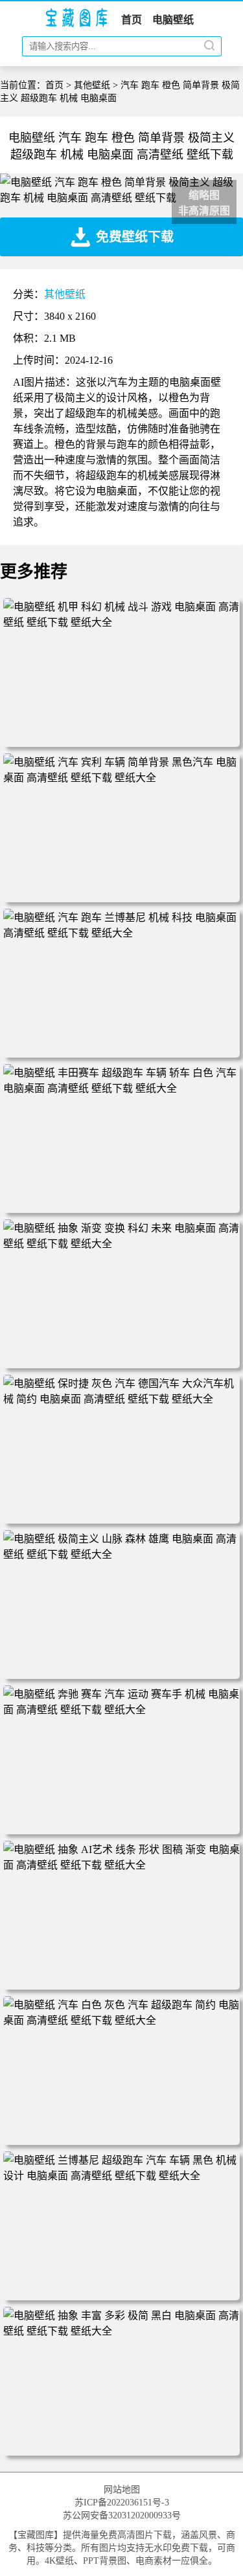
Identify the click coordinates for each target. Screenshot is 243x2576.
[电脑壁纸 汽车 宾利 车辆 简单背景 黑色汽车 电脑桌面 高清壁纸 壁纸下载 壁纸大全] (121, 778)
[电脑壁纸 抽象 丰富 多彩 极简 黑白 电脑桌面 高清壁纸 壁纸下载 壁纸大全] (121, 2331)
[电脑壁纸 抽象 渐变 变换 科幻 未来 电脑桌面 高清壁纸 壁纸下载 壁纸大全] (121, 1244)
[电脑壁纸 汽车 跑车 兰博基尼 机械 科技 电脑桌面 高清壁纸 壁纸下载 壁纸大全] (121, 933)
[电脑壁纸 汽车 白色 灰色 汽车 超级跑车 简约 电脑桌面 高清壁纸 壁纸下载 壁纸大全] (121, 2020)
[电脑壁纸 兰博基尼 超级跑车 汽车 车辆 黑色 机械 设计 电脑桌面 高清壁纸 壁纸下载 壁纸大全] (121, 2176)
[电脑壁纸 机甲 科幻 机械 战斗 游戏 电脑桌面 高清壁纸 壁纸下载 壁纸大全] (121, 622)
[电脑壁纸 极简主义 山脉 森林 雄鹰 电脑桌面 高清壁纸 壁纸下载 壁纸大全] (121, 1554)
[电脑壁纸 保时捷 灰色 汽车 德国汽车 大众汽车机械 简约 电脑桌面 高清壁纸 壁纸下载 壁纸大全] (121, 1399)
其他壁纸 (92, 85)
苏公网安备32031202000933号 (122, 2515)
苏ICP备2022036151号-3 (122, 2503)
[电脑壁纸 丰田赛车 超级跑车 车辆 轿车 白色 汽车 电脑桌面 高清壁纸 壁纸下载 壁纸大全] (121, 1088)
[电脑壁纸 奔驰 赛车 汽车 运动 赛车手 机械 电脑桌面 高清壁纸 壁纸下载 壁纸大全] (121, 1710)
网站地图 (122, 2490)
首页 (132, 20)
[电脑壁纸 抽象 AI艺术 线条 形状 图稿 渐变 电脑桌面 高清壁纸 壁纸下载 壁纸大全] (121, 1865)
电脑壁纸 (173, 20)
